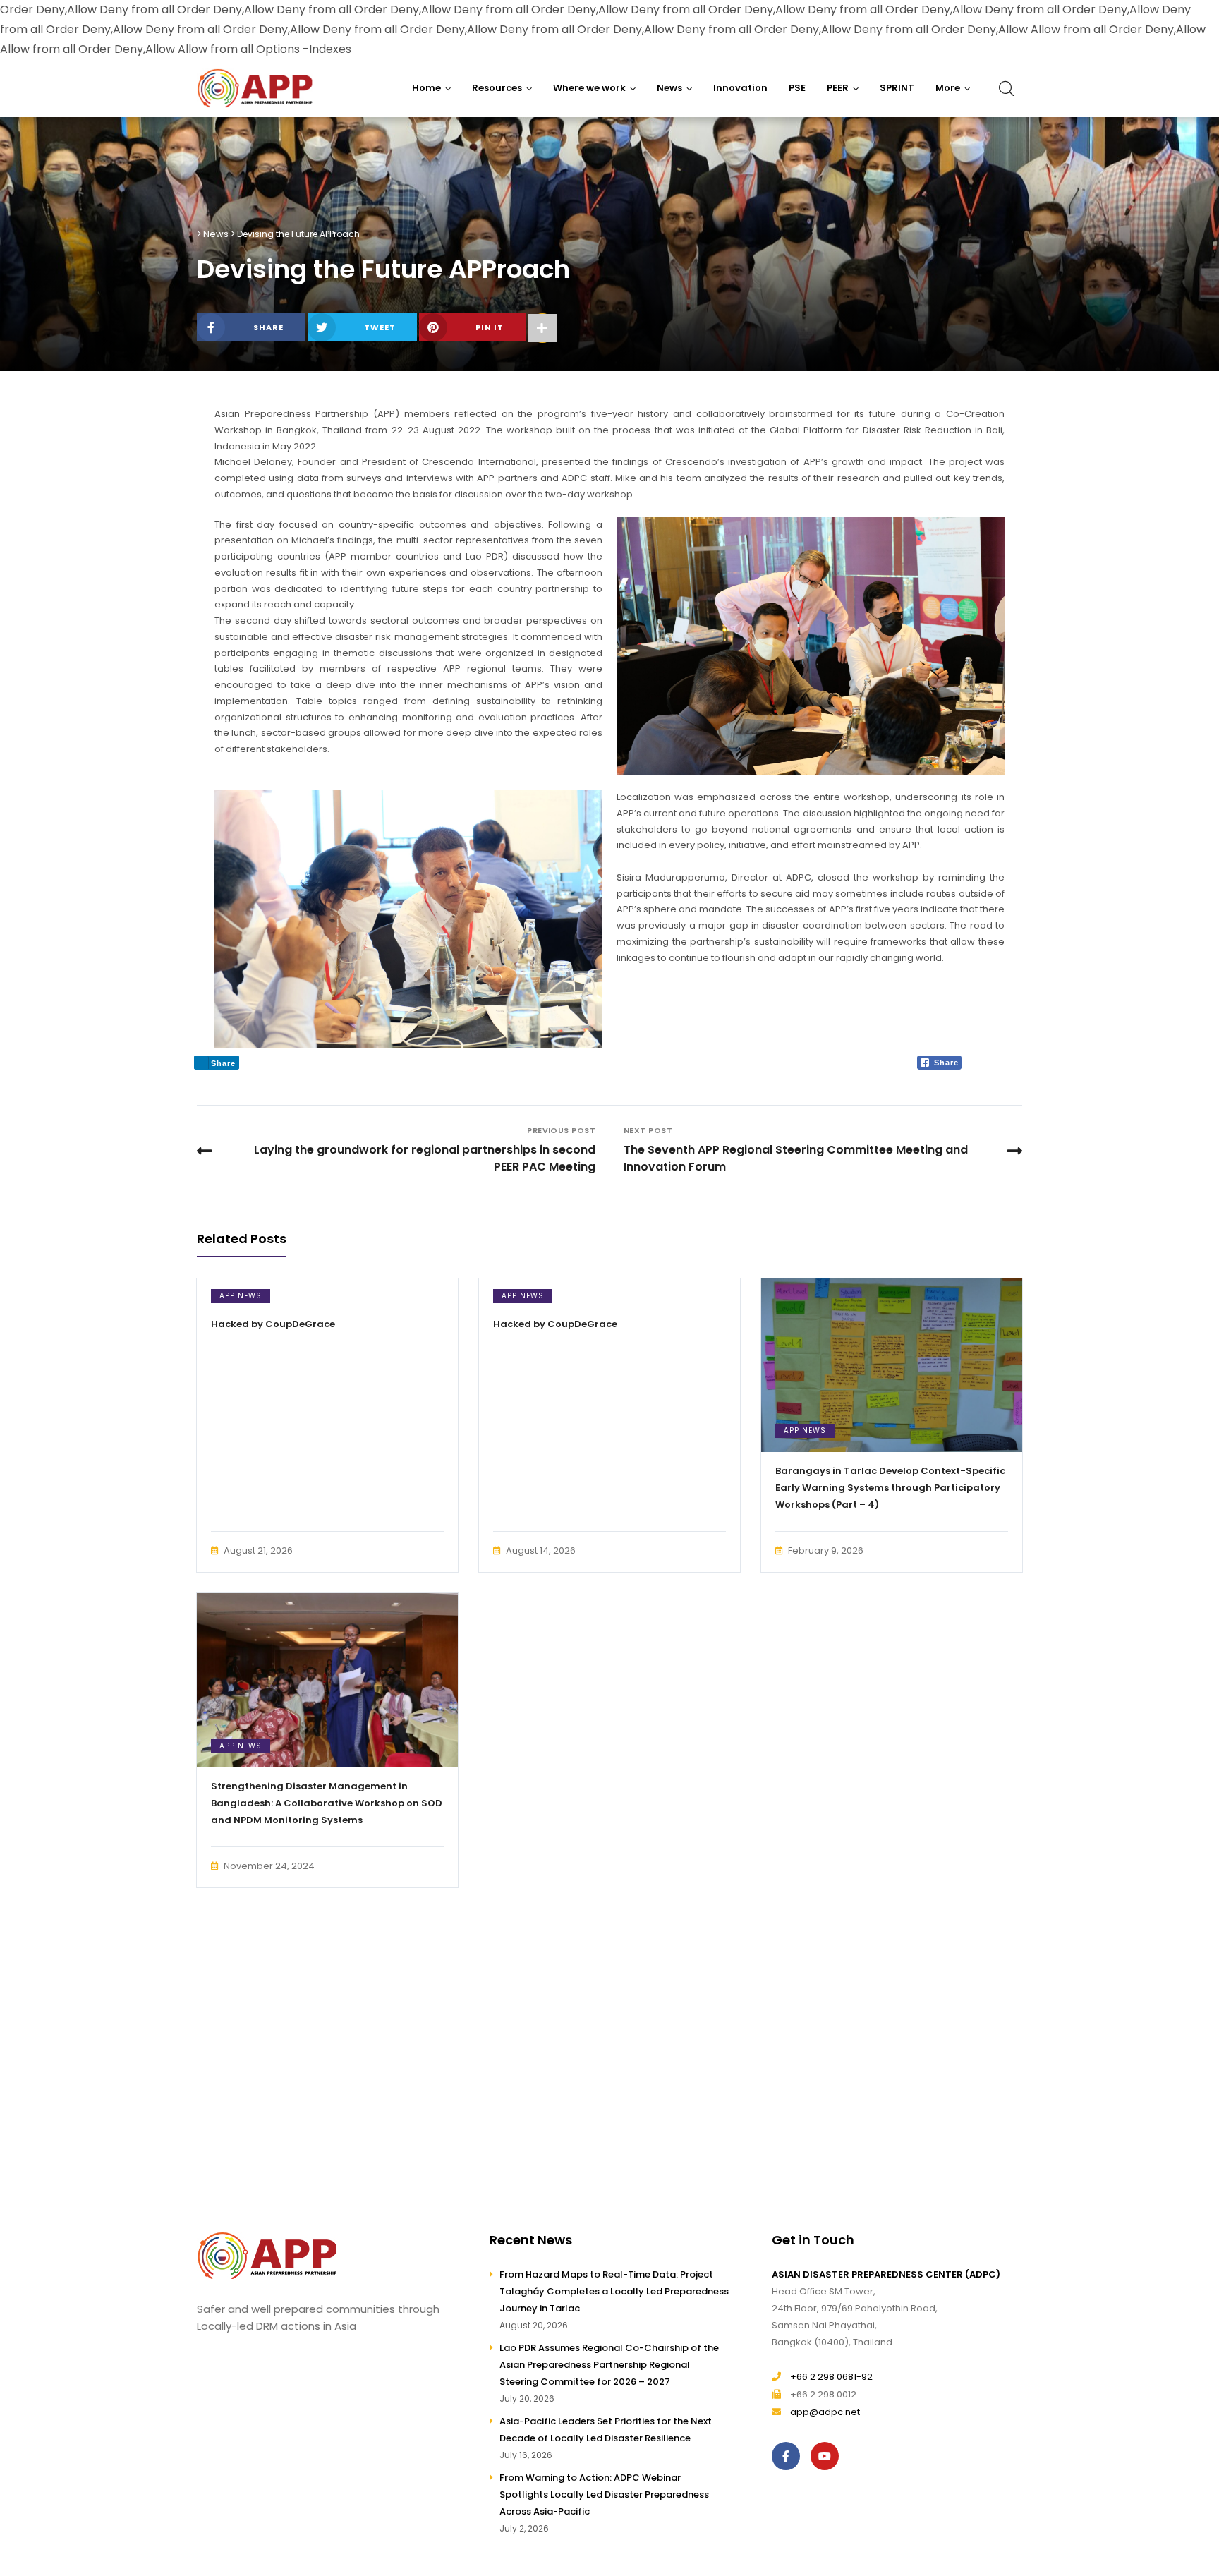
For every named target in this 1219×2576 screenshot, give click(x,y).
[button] (953, 88)
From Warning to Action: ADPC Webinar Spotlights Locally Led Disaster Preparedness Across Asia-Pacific (604, 2495)
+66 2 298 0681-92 (831, 2377)
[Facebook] (789, 2456)
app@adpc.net (825, 2412)
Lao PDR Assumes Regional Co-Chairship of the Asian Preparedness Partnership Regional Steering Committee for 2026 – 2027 (609, 2365)
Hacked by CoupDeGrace (273, 1324)
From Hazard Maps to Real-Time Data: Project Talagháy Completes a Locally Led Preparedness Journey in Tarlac (614, 2291)
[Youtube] (828, 2456)
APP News (241, 1296)
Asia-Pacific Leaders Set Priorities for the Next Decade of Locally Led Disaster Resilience (606, 2430)
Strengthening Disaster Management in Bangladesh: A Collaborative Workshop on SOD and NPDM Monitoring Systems (327, 1803)
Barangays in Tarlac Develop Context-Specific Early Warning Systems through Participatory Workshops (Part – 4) (890, 1488)
